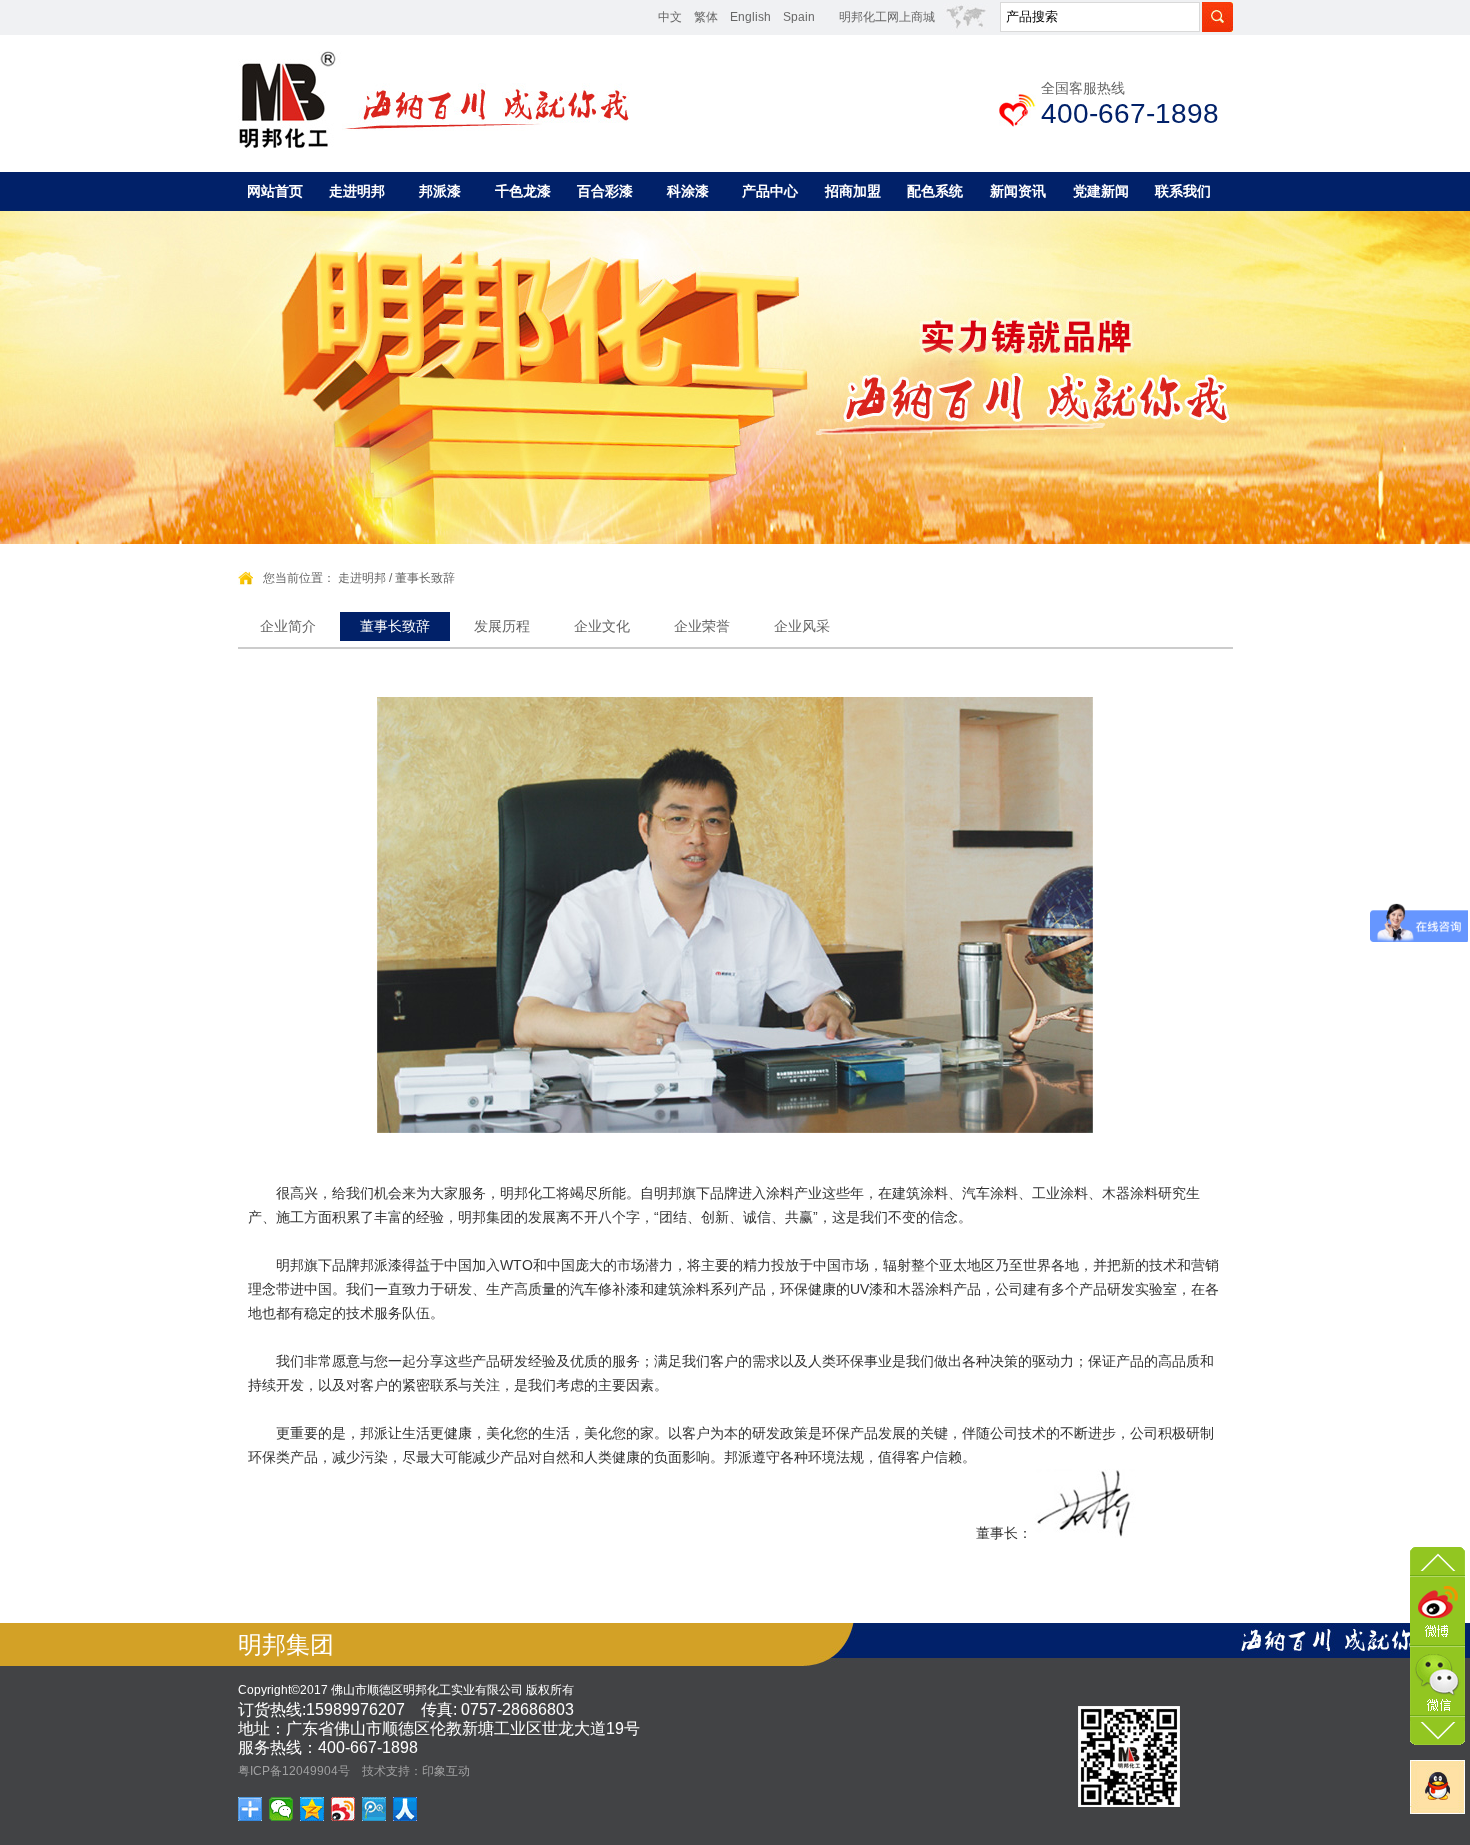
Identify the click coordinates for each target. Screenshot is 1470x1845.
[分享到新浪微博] (343, 1809)
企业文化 (602, 626)
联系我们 (1183, 191)
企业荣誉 (702, 626)
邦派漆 (440, 191)
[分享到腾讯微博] (374, 1809)
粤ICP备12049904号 (294, 1771)
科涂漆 (688, 191)
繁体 (706, 17)
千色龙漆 (523, 191)
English (750, 17)
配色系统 (935, 191)
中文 (670, 17)
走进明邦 (357, 191)
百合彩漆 (605, 191)
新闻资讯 (1018, 191)
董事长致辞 (425, 578)
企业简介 (288, 626)
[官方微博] (1437, 1609)
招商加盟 (853, 191)
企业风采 (802, 626)
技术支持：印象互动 (416, 1771)
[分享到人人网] (405, 1809)
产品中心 (770, 191)
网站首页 (275, 191)
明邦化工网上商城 (887, 17)
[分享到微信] (281, 1809)
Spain (799, 17)
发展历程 (502, 626)
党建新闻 (1101, 191)
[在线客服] (1437, 1787)
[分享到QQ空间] (312, 1809)
